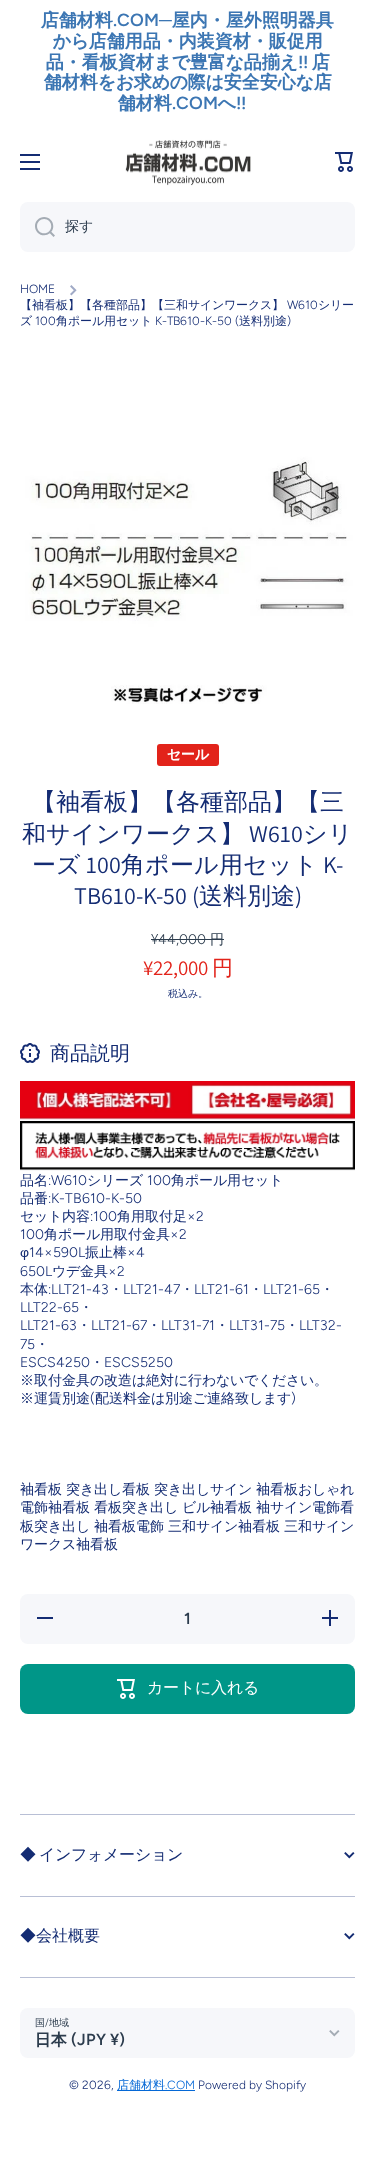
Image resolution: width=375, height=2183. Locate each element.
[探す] (37, 227)
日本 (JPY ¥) (80, 2039)
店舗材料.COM (156, 2085)
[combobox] (187, 227)
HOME (37, 289)
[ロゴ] (188, 162)
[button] (345, 162)
